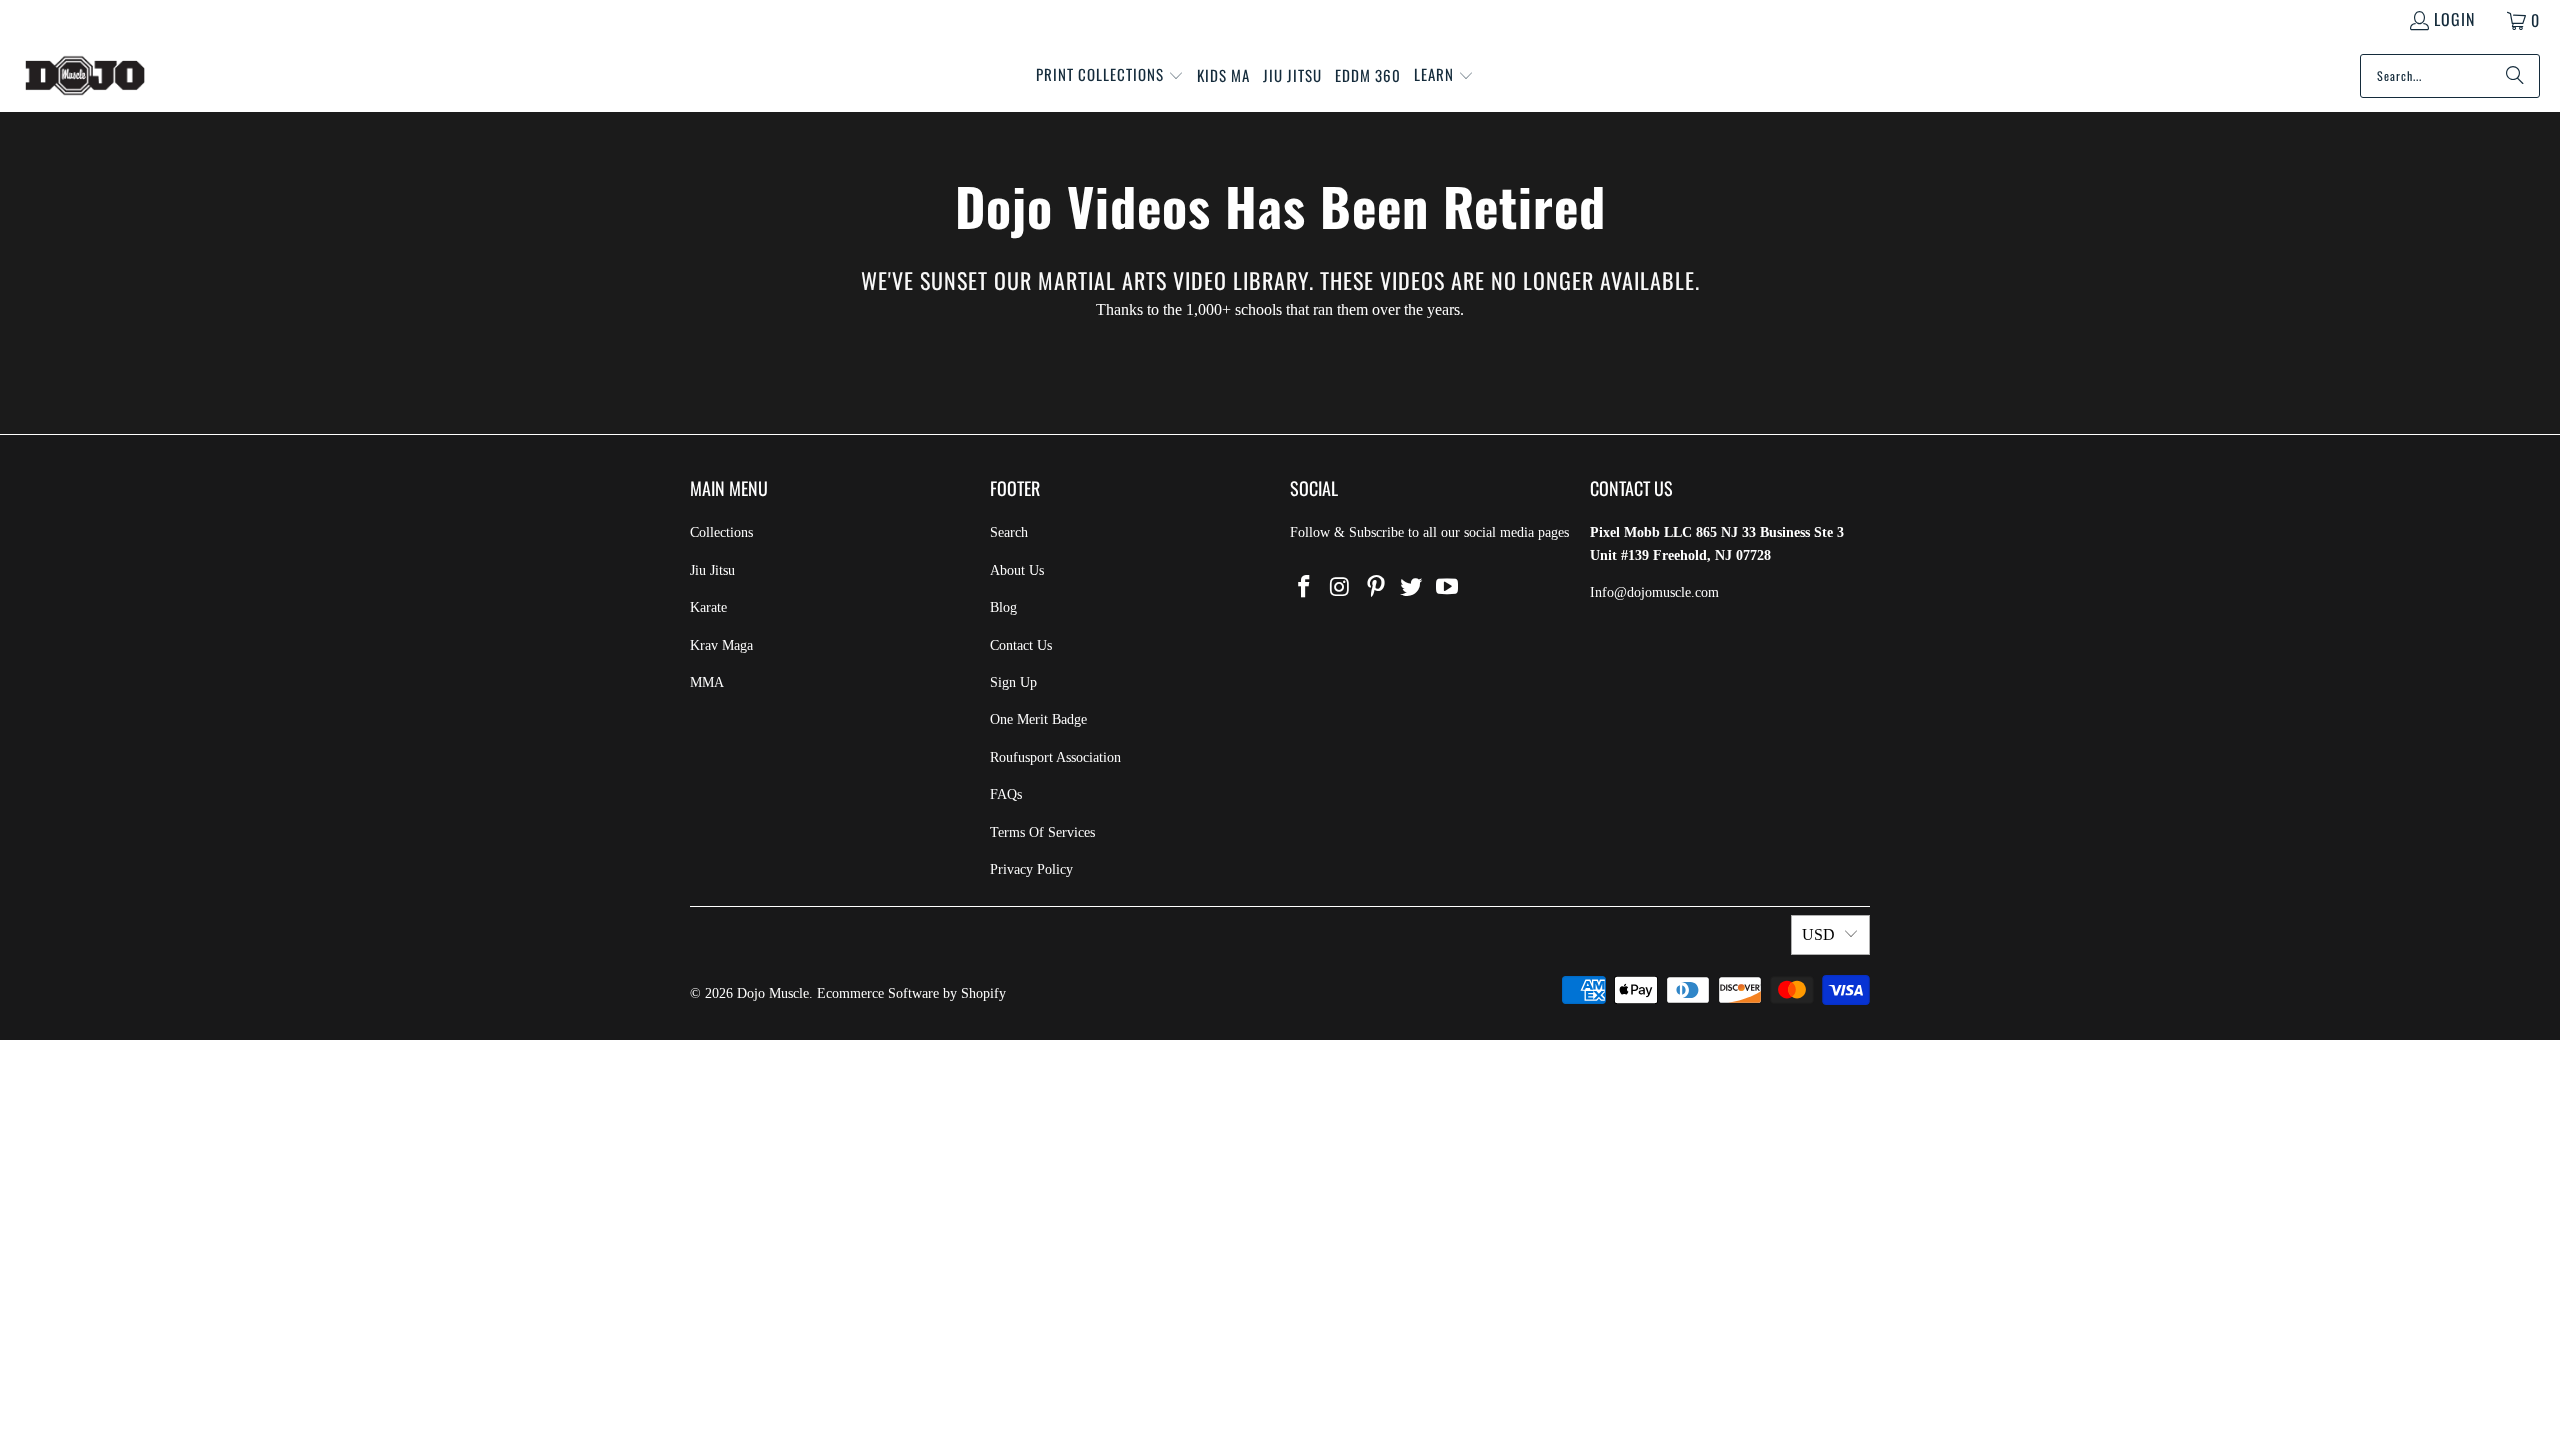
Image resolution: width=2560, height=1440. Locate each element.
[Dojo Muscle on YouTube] (1448, 588)
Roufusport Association (1055, 757)
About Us (1017, 570)
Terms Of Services (1042, 832)
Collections (721, 532)
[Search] (2515, 76)
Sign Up (1013, 682)
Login (2454, 19)
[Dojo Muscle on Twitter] (1412, 588)
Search (1009, 532)
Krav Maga (721, 645)
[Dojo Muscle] (85, 76)
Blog (1003, 607)
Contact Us (1021, 645)
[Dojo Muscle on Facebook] (1305, 588)
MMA (707, 682)
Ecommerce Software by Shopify (911, 993)
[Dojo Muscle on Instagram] (1341, 588)
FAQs (1006, 794)
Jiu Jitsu (712, 570)
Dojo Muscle (773, 993)
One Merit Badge (1038, 719)
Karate (708, 607)
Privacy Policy (1031, 869)
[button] (1110, 76)
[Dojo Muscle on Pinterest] (1376, 588)
